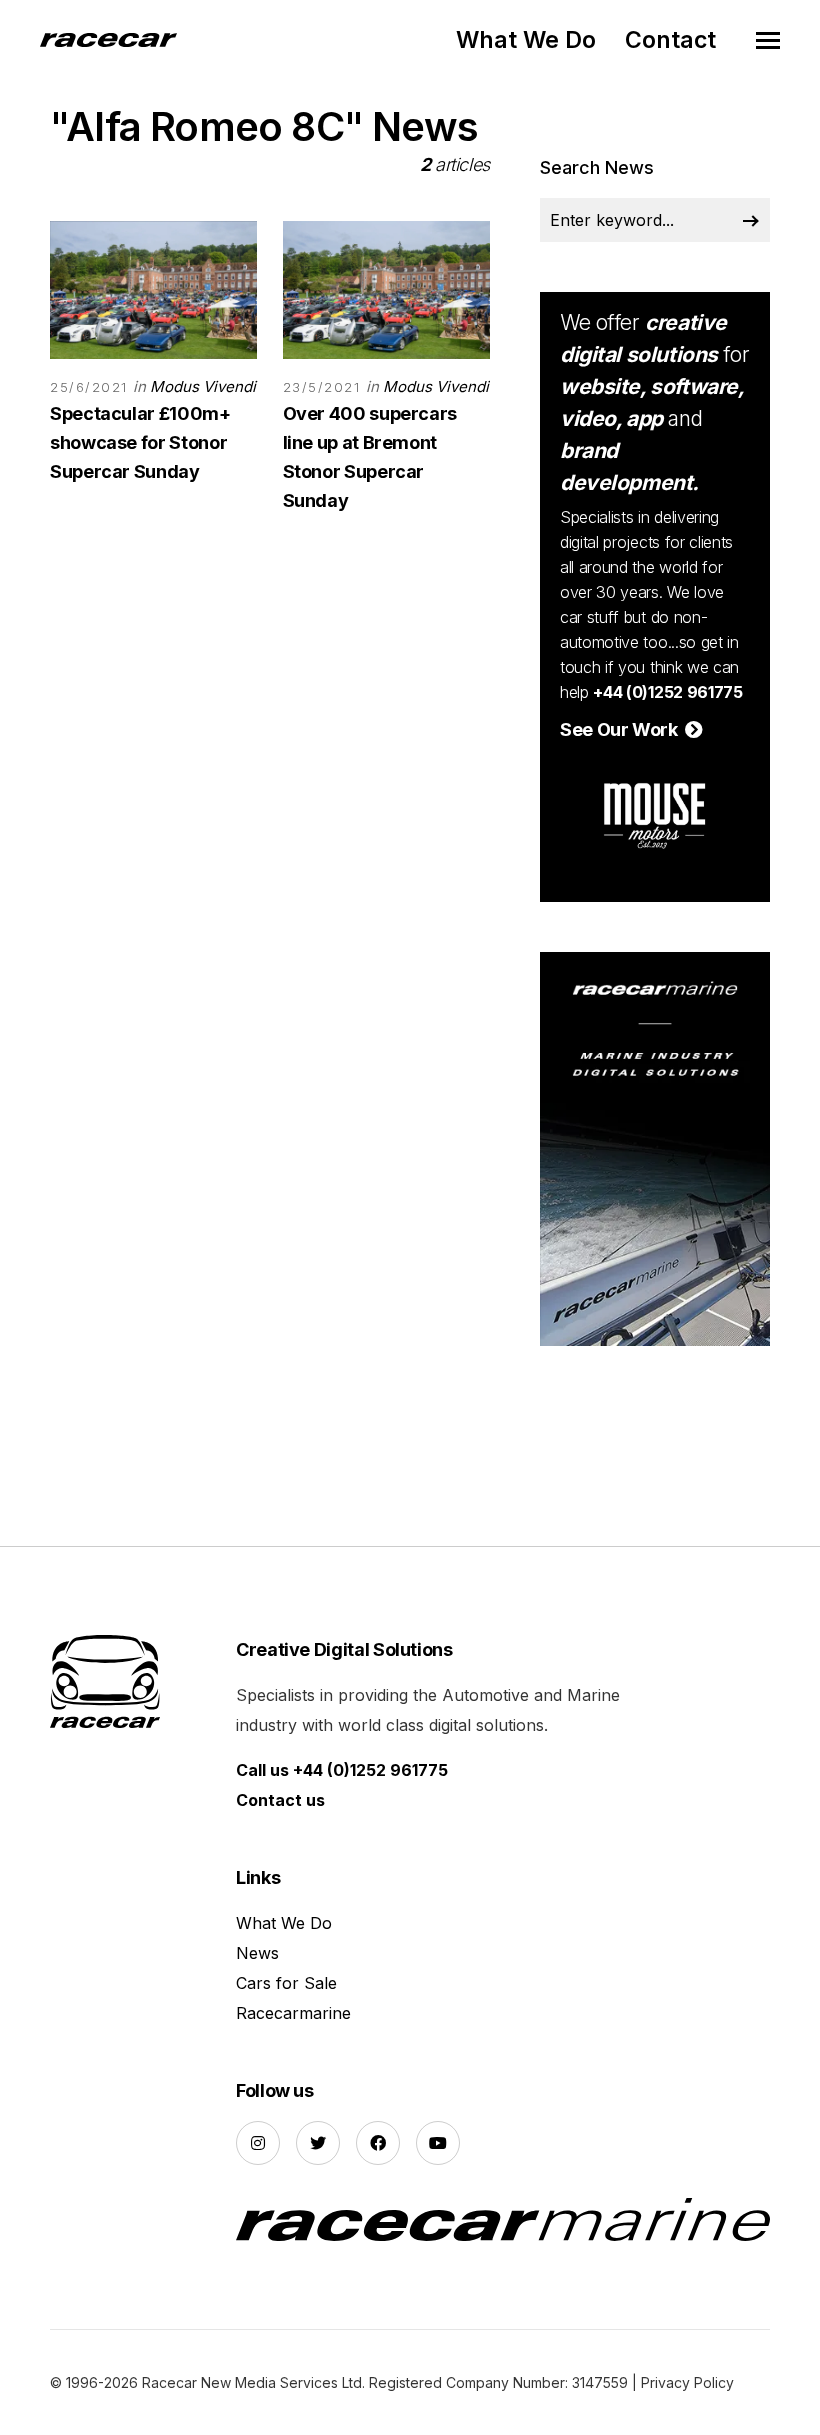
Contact (670, 40)
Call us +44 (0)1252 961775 (342, 1770)
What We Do (526, 40)
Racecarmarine (293, 2013)
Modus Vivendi (203, 386)
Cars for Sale (286, 1983)
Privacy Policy (687, 2382)
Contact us (280, 1800)
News (257, 1953)
